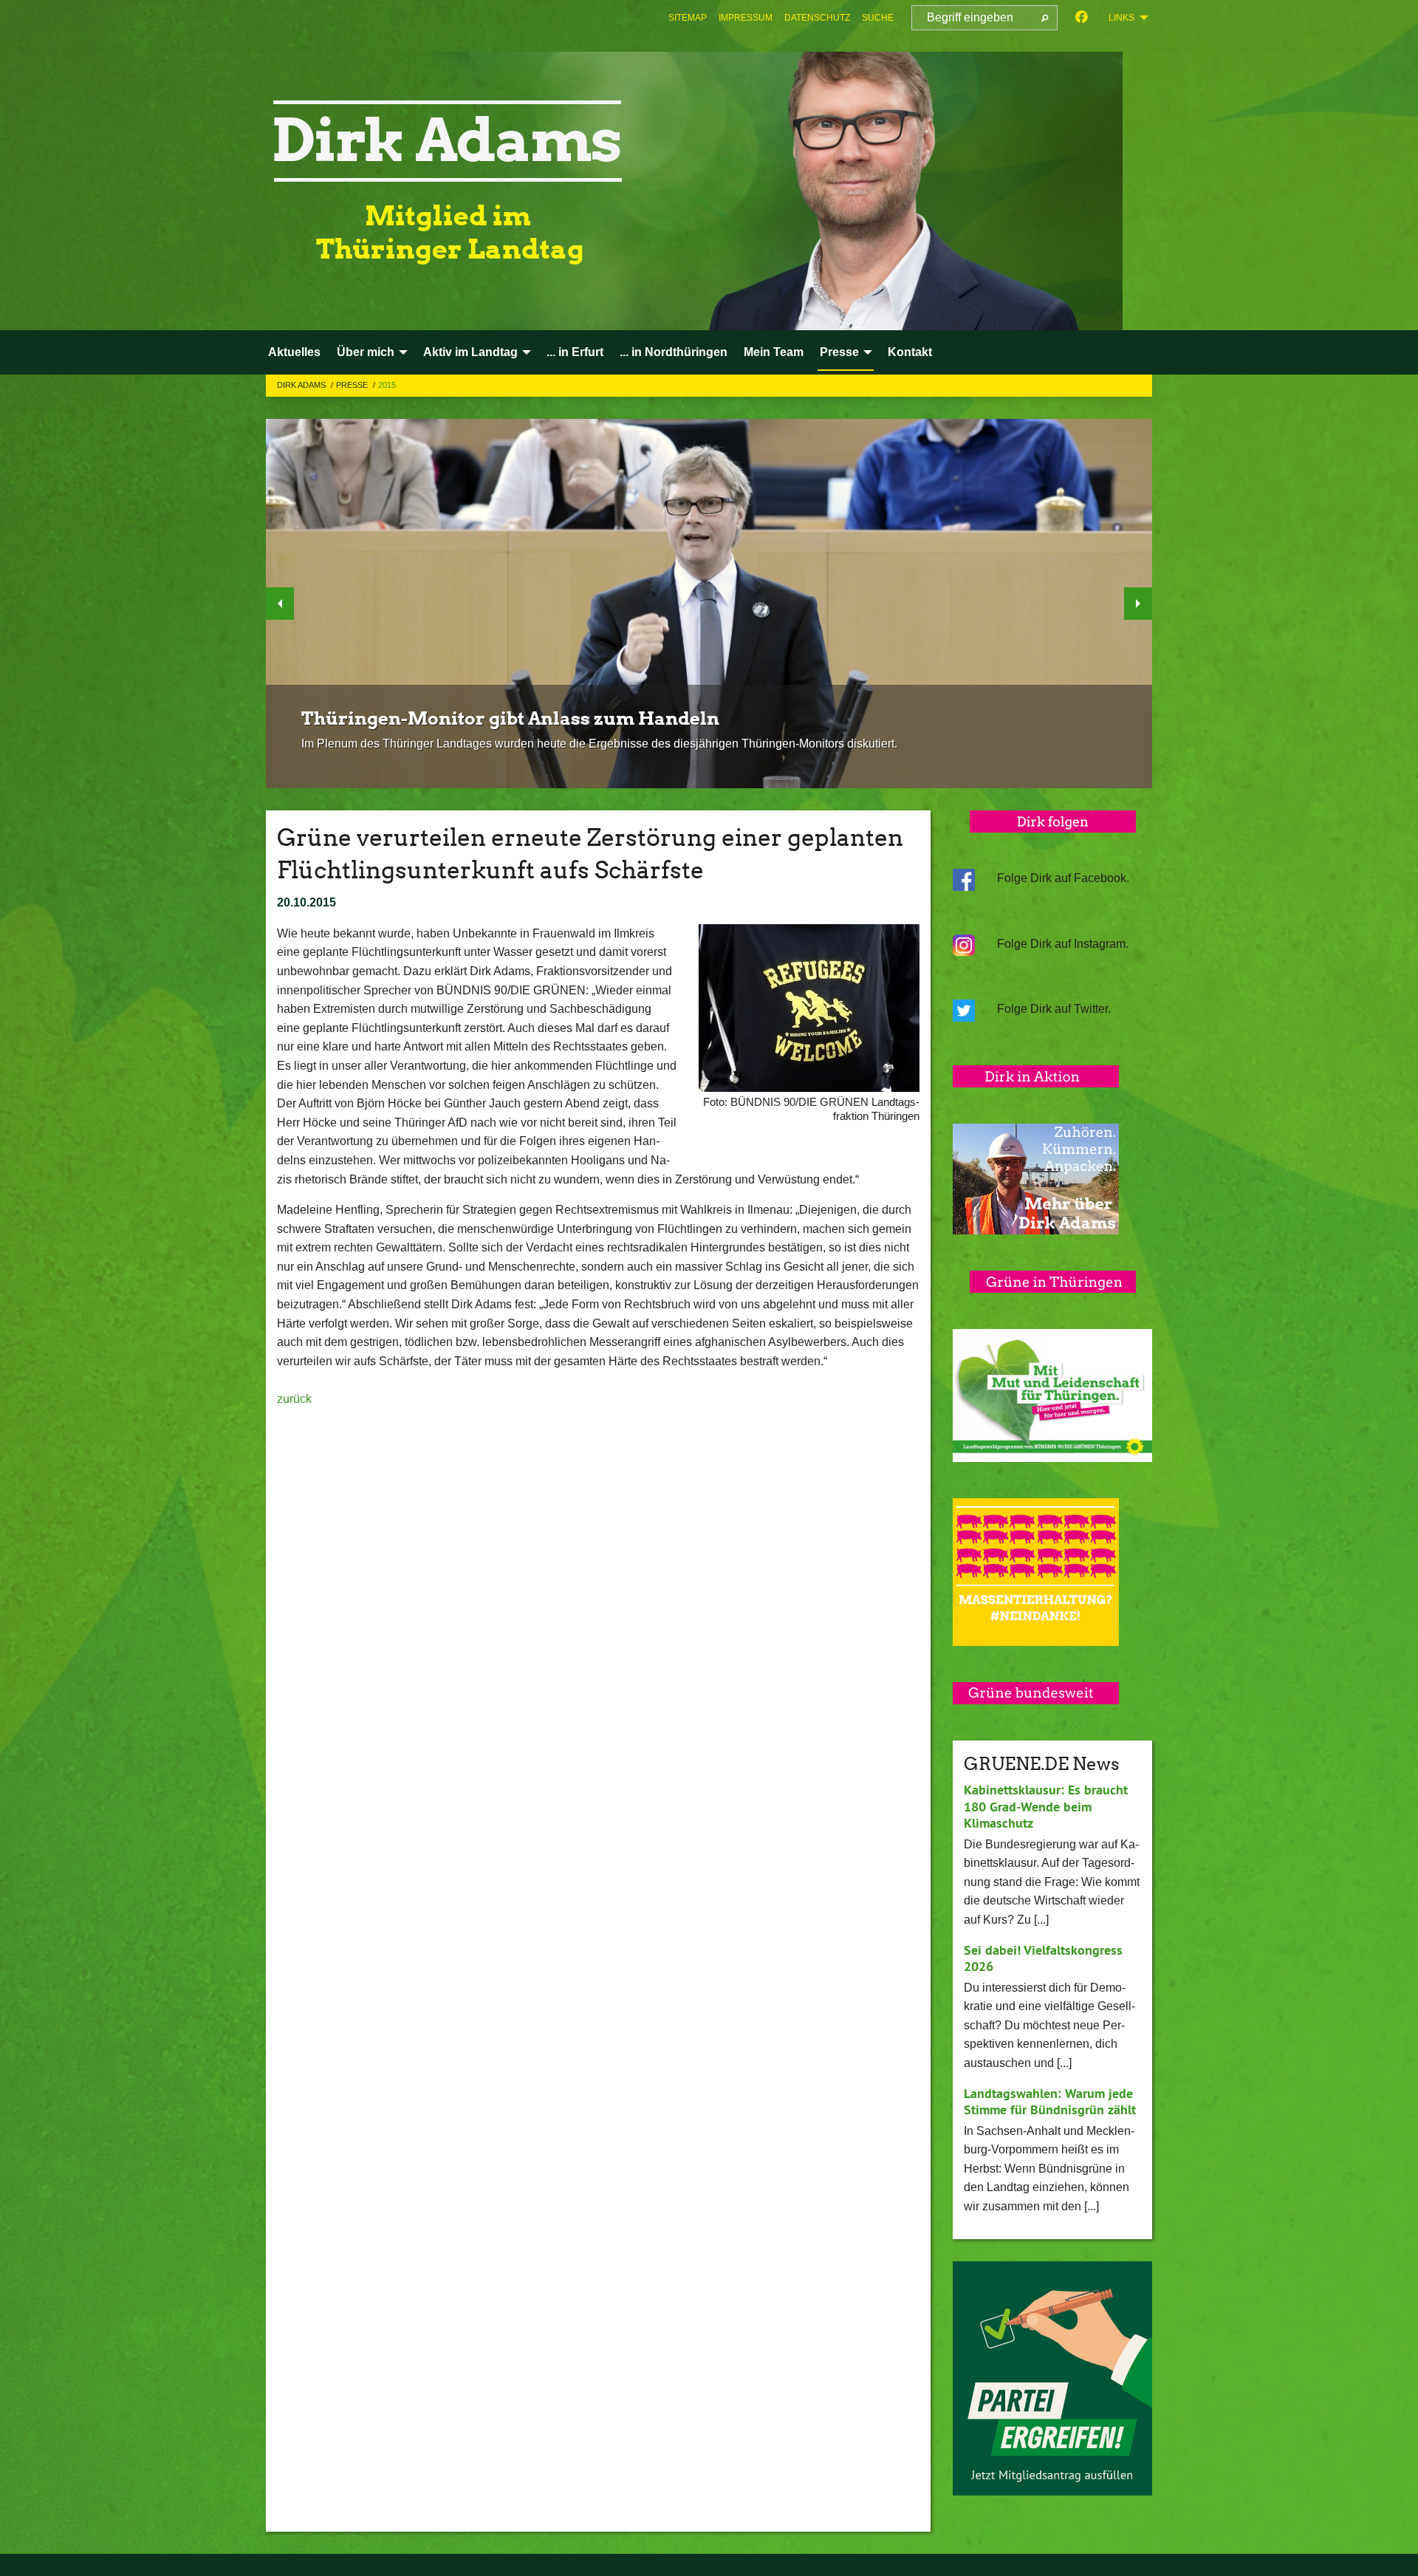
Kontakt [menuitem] (910, 352)
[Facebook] (1082, 18)
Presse (353, 385)
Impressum (746, 18)
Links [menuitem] (1121, 18)
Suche (878, 18)
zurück (294, 1399)
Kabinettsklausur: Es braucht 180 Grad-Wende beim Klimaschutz (1046, 1806)
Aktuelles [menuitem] (294, 352)
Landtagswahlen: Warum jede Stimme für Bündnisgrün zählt (1050, 2102)
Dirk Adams (302, 385)
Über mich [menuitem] (366, 352)
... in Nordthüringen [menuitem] (674, 352)
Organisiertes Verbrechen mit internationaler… (518, 747)
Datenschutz (817, 18)
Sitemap (688, 18)
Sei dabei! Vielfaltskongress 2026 (1043, 1958)
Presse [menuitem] (839, 352)
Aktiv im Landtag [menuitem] (470, 352)
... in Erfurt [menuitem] (575, 352)
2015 (387, 385)
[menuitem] (688, 18)
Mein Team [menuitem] (774, 352)
